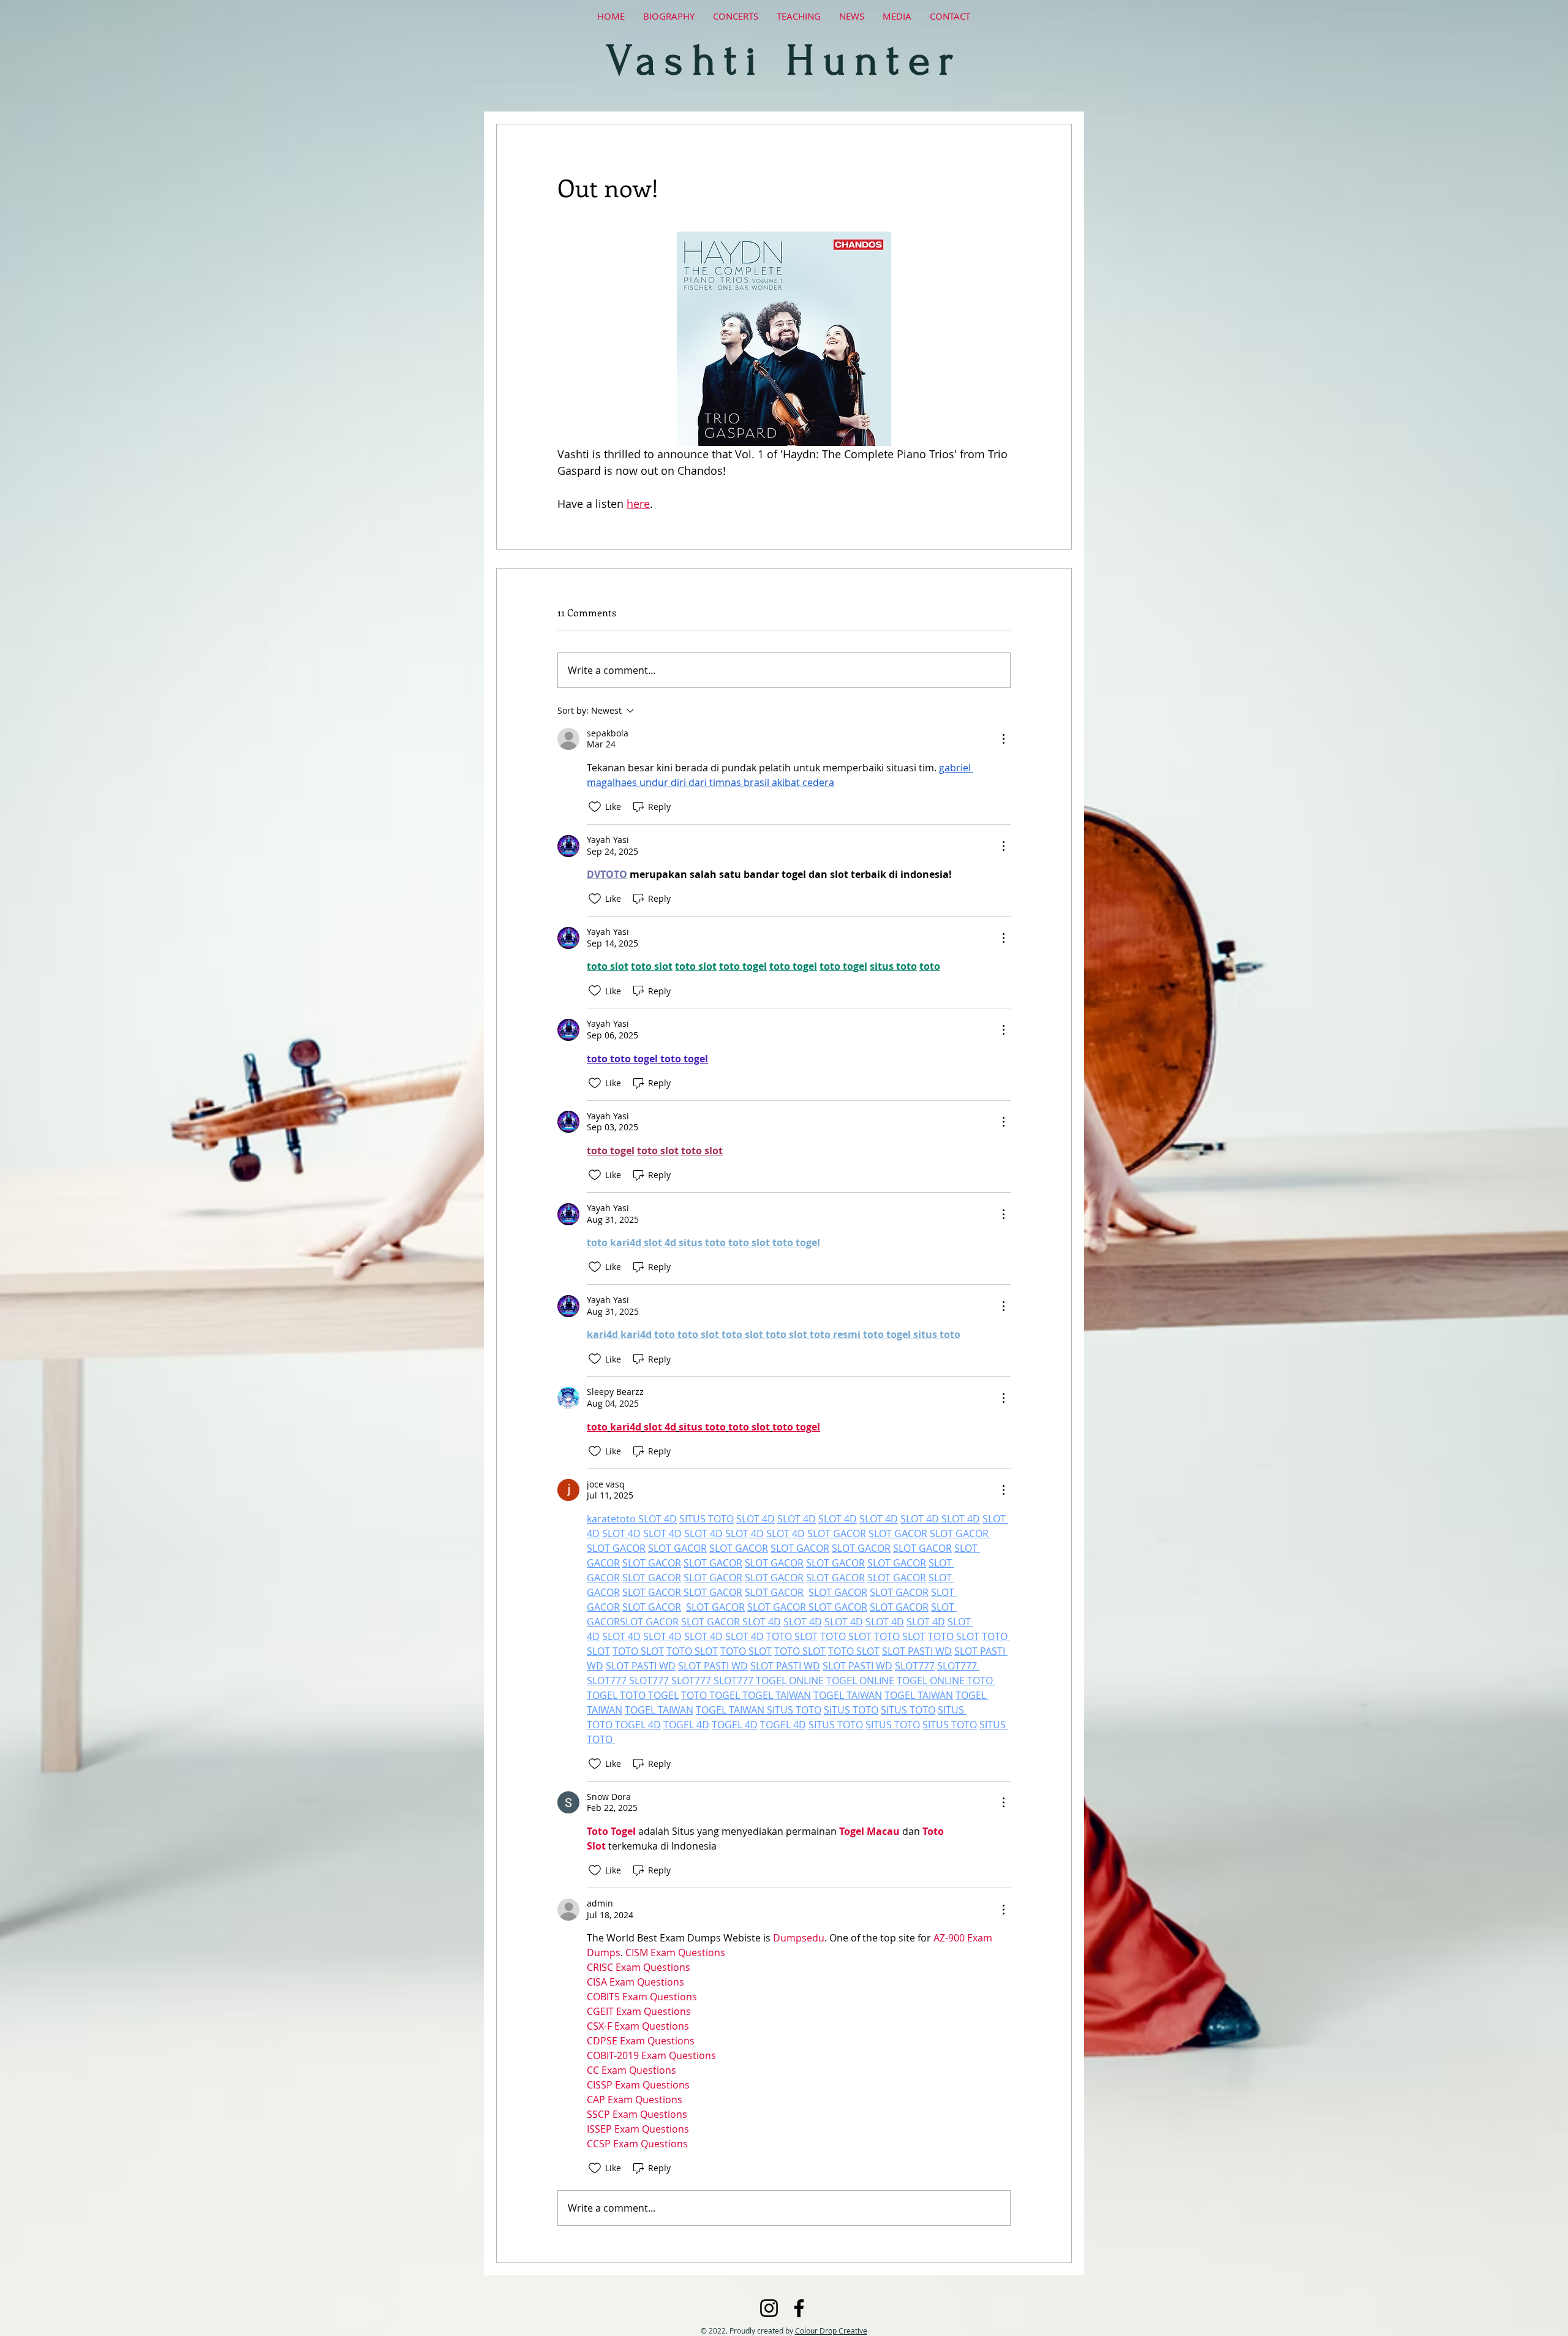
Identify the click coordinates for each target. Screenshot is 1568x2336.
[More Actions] (1003, 739)
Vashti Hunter (784, 61)
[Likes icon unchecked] (595, 807)
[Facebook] (799, 2308)
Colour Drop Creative (831, 2330)
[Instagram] (769, 2308)
